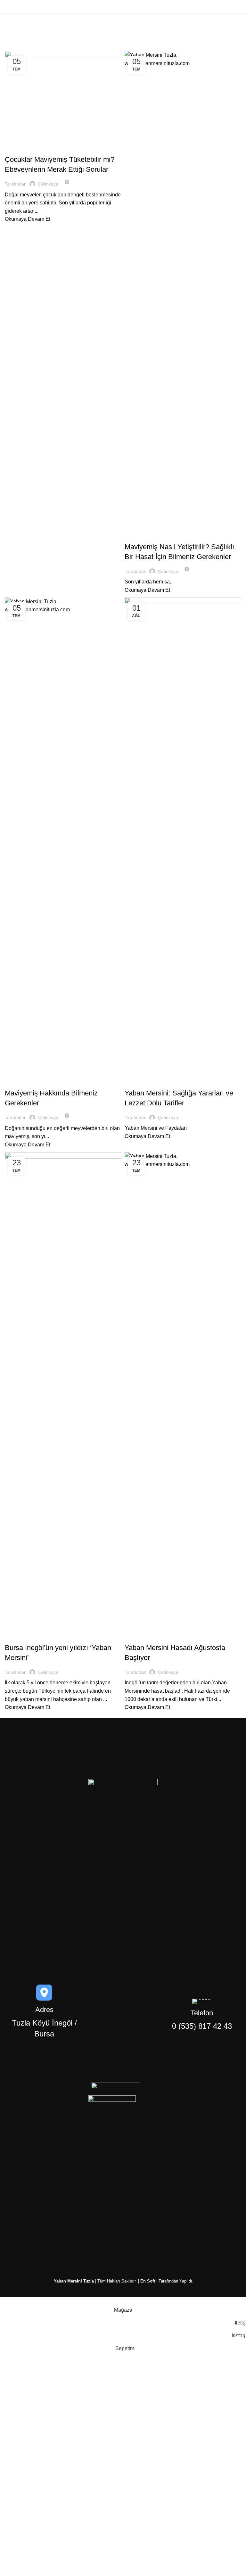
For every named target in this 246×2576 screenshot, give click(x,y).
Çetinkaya (53, 32)
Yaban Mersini (23, 148)
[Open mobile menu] (239, 6)
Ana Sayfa (15, 47)
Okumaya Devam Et (28, 219)
